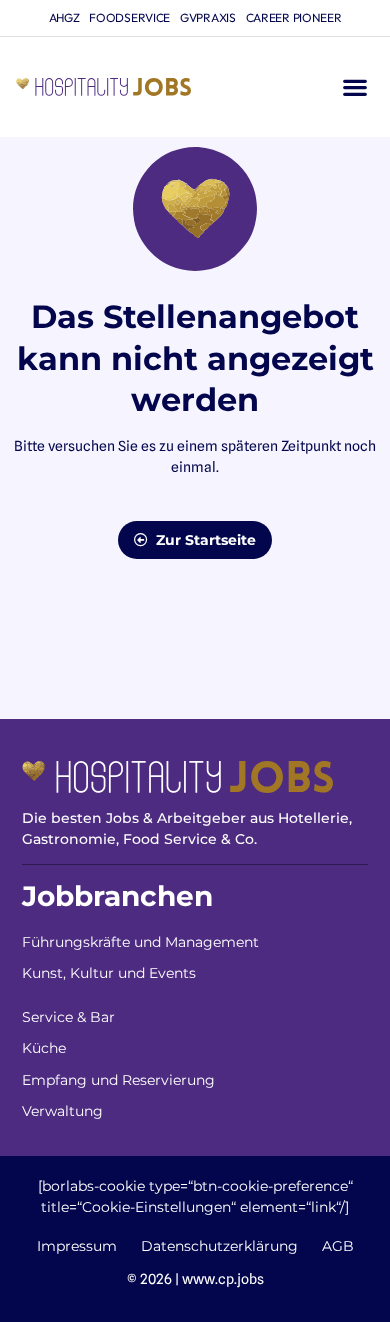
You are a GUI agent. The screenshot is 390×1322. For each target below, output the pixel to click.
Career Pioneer (294, 17)
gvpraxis (208, 17)
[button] (354, 87)
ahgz (64, 17)
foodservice (129, 17)
